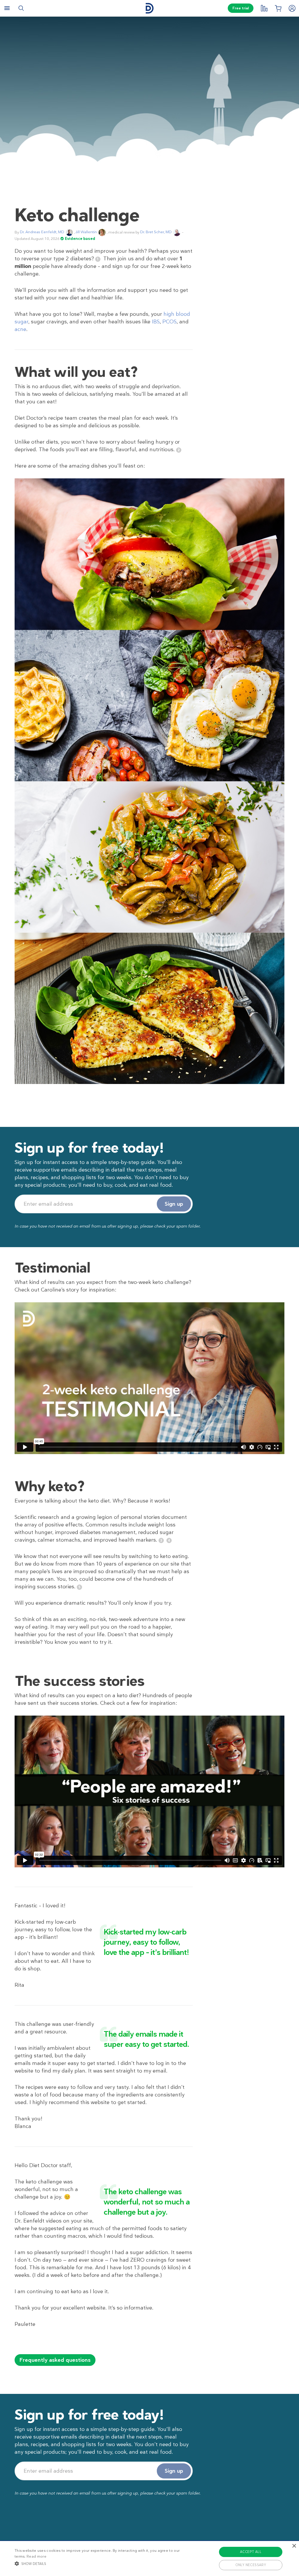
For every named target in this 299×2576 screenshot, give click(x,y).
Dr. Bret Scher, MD (156, 232)
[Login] (292, 8)
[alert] (149, 2558)
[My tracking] (264, 8)
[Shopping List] (278, 8)
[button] (102, 2563)
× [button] (294, 2546)
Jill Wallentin (86, 232)
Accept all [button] (251, 2552)
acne (20, 329)
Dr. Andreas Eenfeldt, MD (42, 232)
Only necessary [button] (251, 2565)
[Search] (21, 8)
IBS (156, 322)
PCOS (170, 322)
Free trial (241, 8)
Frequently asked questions (55, 2360)
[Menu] (7, 8)
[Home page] (149, 8)
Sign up (174, 1204)
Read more (36, 2556)
